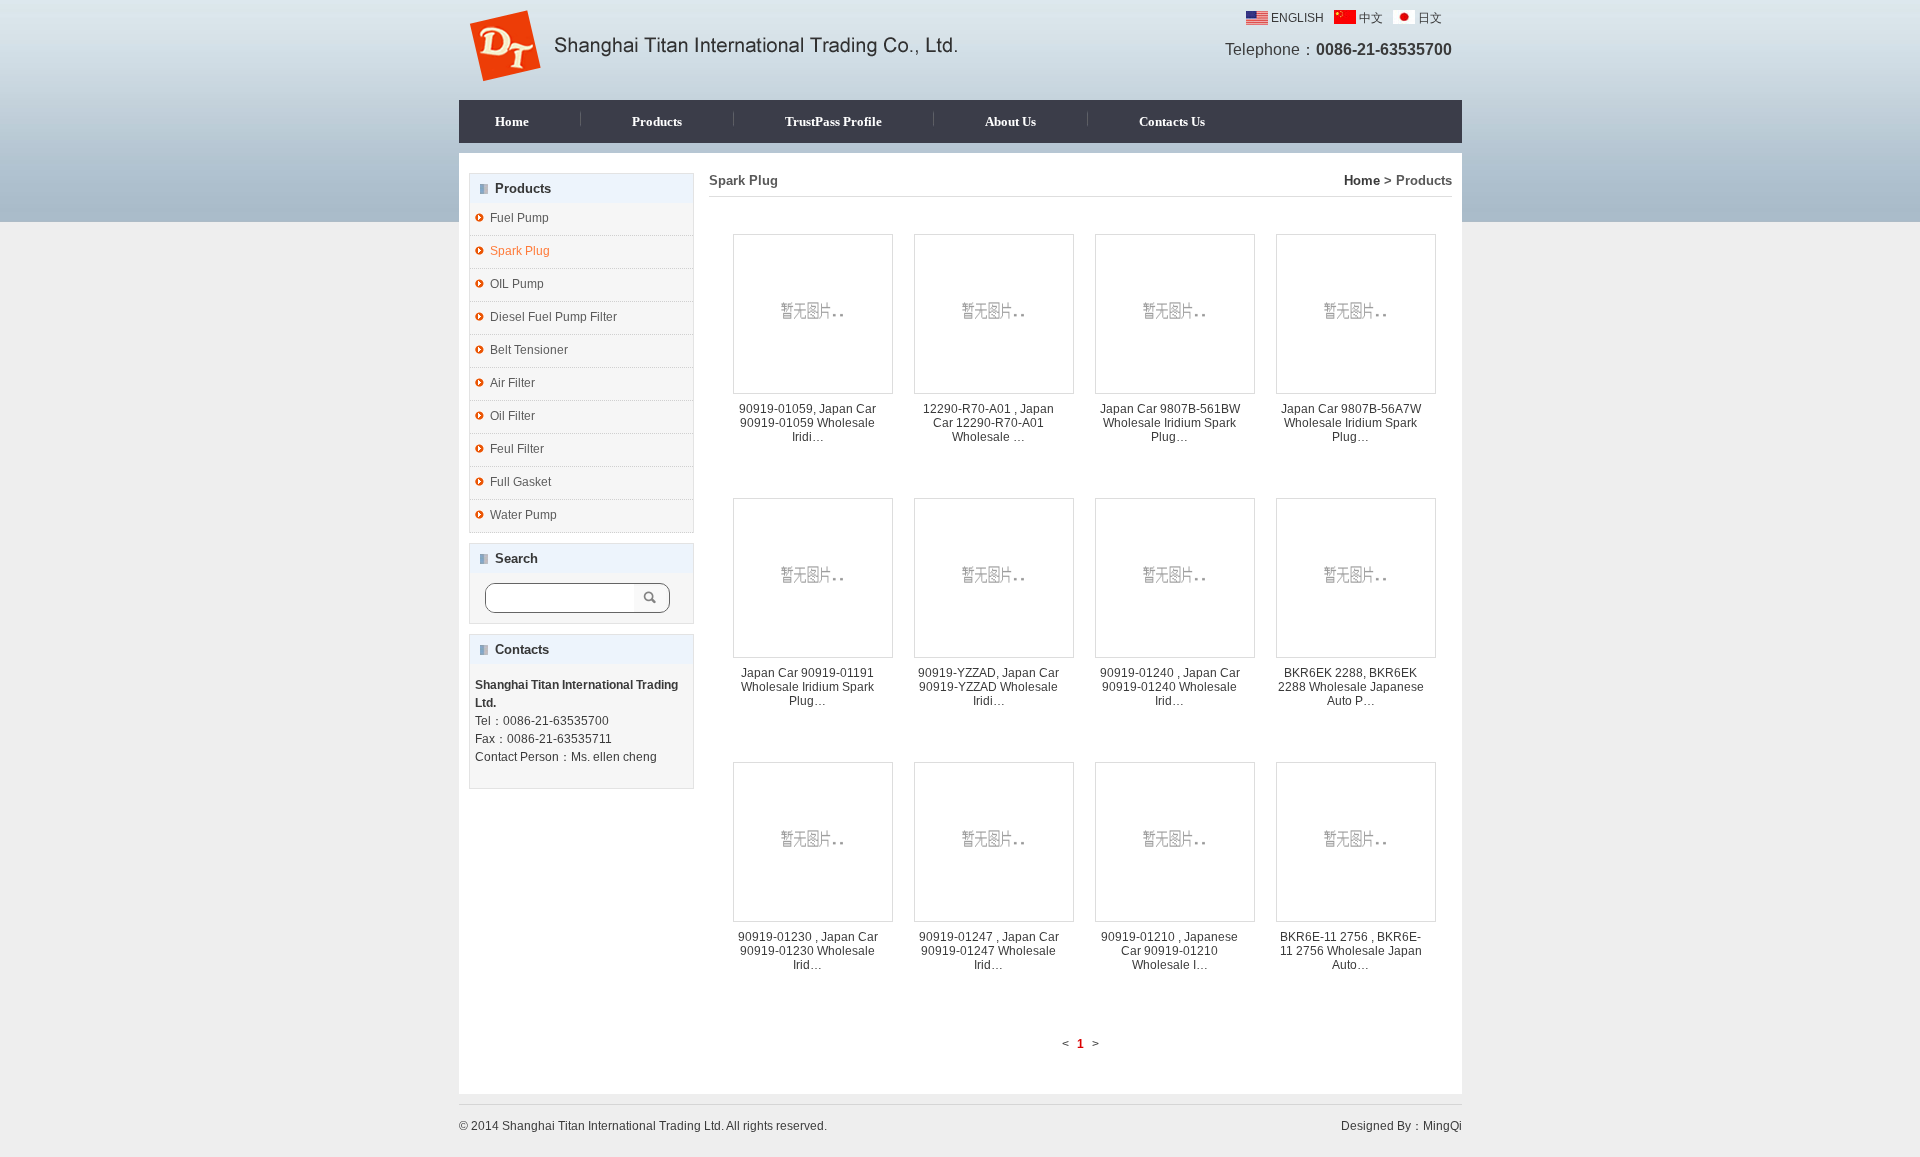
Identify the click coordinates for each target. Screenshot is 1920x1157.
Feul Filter (517, 449)
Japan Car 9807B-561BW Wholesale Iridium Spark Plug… (1170, 423)
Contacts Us (1172, 121)
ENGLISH (1297, 18)
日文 (1430, 18)
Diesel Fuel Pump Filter (553, 317)
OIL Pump (517, 284)
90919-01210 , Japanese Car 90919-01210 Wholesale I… (1169, 951)
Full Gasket (520, 482)
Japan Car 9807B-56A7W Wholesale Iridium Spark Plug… (1351, 423)
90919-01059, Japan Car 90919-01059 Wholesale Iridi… (807, 423)
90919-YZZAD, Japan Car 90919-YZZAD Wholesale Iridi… (988, 687)
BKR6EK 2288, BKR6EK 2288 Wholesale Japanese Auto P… (1351, 687)
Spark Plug (520, 251)
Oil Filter (512, 416)
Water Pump (523, 515)
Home (512, 121)
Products (657, 121)
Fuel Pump (519, 218)
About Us (1010, 121)
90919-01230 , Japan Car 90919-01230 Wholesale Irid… (808, 951)
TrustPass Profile (833, 121)
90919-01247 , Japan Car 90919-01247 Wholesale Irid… (989, 951)
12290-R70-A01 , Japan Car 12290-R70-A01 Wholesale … (988, 423)
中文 (1371, 18)
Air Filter (512, 383)
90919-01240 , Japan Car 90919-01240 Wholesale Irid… (1170, 687)
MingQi (1442, 1126)
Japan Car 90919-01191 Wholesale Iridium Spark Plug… (807, 687)
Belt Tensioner (529, 350)
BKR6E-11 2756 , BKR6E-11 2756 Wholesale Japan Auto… (1351, 951)
